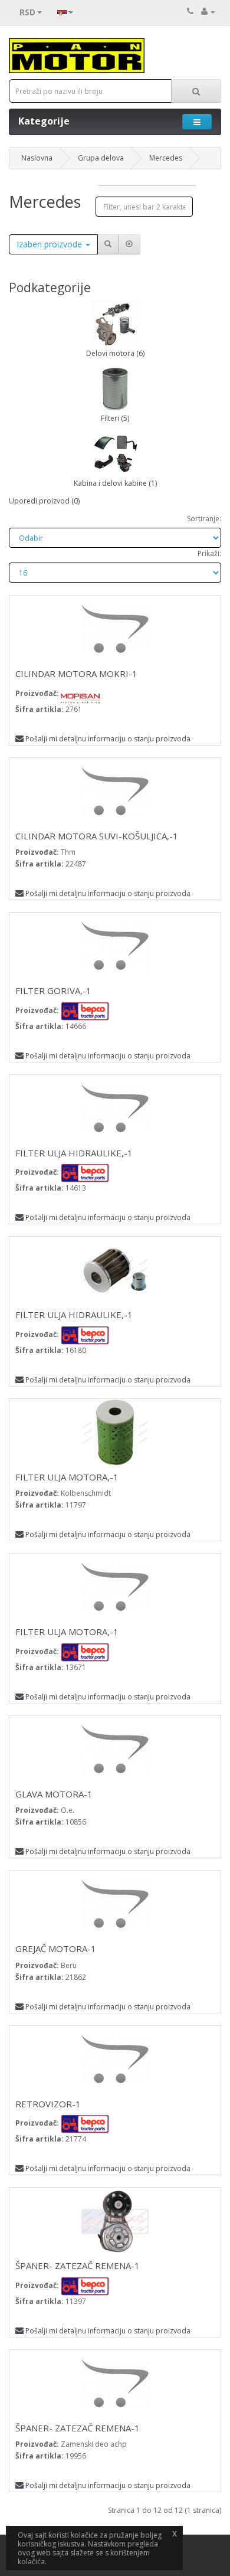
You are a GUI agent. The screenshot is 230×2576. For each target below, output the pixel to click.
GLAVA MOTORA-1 (54, 1794)
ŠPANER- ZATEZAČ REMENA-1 (78, 2266)
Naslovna (37, 158)
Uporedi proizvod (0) (44, 501)
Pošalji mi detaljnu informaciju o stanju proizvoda (108, 739)
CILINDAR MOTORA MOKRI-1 (76, 674)
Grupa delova (101, 158)
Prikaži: (209, 553)
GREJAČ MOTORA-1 (56, 1949)
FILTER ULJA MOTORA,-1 (67, 1477)
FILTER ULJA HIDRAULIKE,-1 (74, 1153)
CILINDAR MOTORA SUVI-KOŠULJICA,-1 (97, 836)
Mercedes (166, 158)
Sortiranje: (204, 519)
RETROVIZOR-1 (48, 2104)
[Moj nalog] (208, 12)
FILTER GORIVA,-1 (53, 990)
